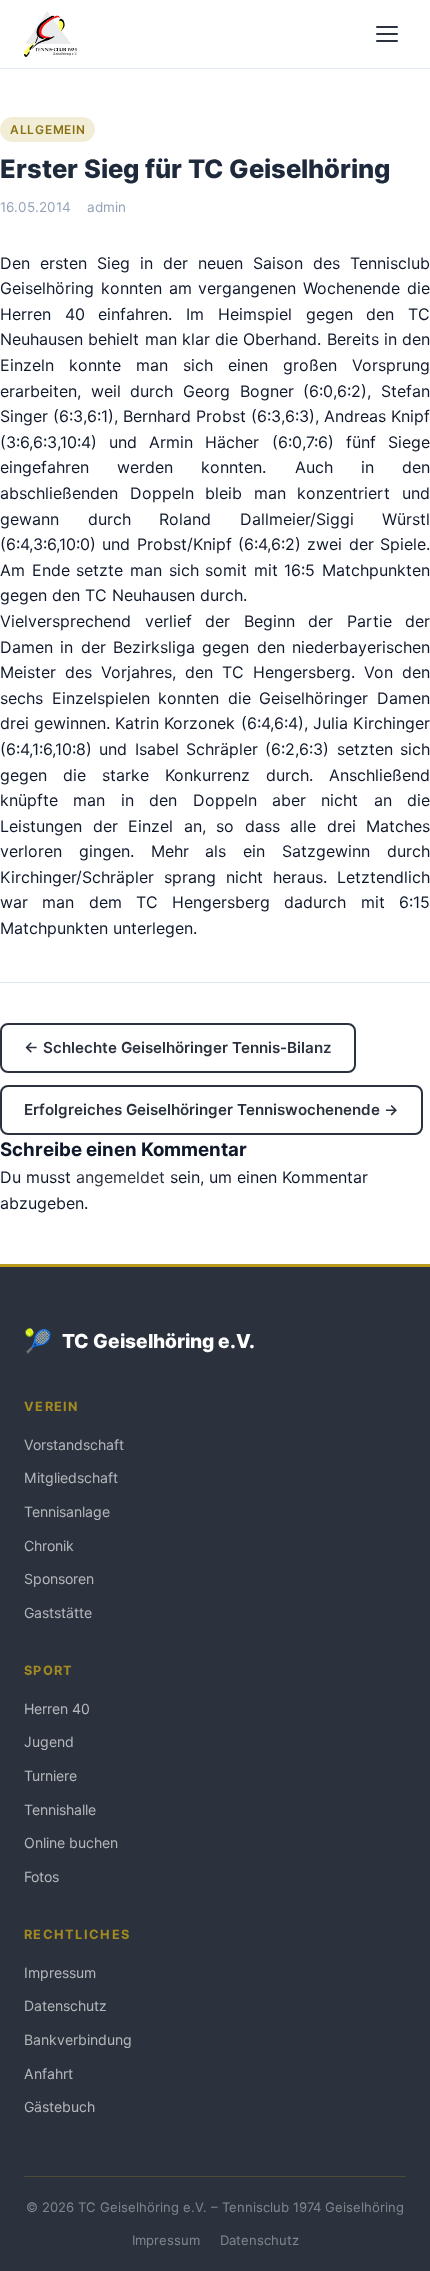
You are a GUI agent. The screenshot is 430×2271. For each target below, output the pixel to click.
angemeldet (120, 1177)
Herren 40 (57, 1708)
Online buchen (71, 1842)
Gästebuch (59, 2106)
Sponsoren (59, 1578)
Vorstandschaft (74, 1444)
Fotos (41, 1876)
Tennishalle (60, 1809)
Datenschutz (65, 2005)
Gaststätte (58, 1612)
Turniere (50, 1775)
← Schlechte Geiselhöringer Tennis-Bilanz (178, 1047)
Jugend (49, 1741)
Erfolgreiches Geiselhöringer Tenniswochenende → (211, 1109)
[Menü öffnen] (387, 34)
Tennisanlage (67, 1511)
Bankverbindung (78, 2039)
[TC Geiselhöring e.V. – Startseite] (50, 34)
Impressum (60, 1972)
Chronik (49, 1545)
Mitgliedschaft (71, 1477)
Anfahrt (48, 2073)
